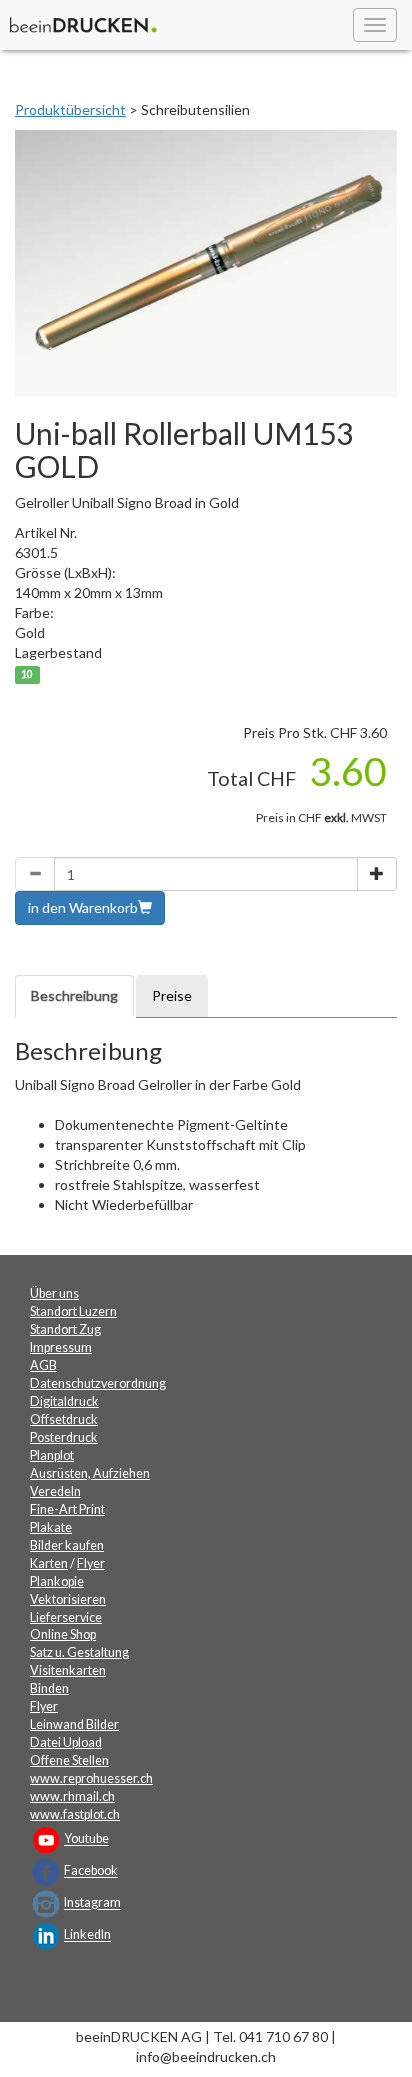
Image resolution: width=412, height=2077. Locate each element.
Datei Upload (66, 1742)
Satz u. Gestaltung (79, 1652)
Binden (49, 1688)
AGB (43, 1365)
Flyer (91, 1563)
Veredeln (55, 1491)
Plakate (51, 1527)
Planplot (52, 1455)
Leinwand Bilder (74, 1724)
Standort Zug (65, 1329)
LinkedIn (87, 1935)
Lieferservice (66, 1617)
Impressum (61, 1347)
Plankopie (57, 1581)
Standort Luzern (73, 1311)
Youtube (86, 1839)
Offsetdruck (64, 1419)
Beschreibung (74, 995)
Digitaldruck (64, 1401)
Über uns (54, 1293)
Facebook (91, 1871)
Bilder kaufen (67, 1545)
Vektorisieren (68, 1599)
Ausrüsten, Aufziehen (90, 1473)
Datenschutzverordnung (98, 1383)
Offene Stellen (69, 1760)
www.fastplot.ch (75, 1814)
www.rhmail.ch (72, 1796)
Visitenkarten (68, 1670)
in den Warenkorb (83, 907)
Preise (172, 995)
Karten (49, 1563)
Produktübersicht (70, 109)
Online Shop (63, 1634)
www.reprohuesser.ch (91, 1778)
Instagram (92, 1903)
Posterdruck (64, 1437)
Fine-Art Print (67, 1509)
